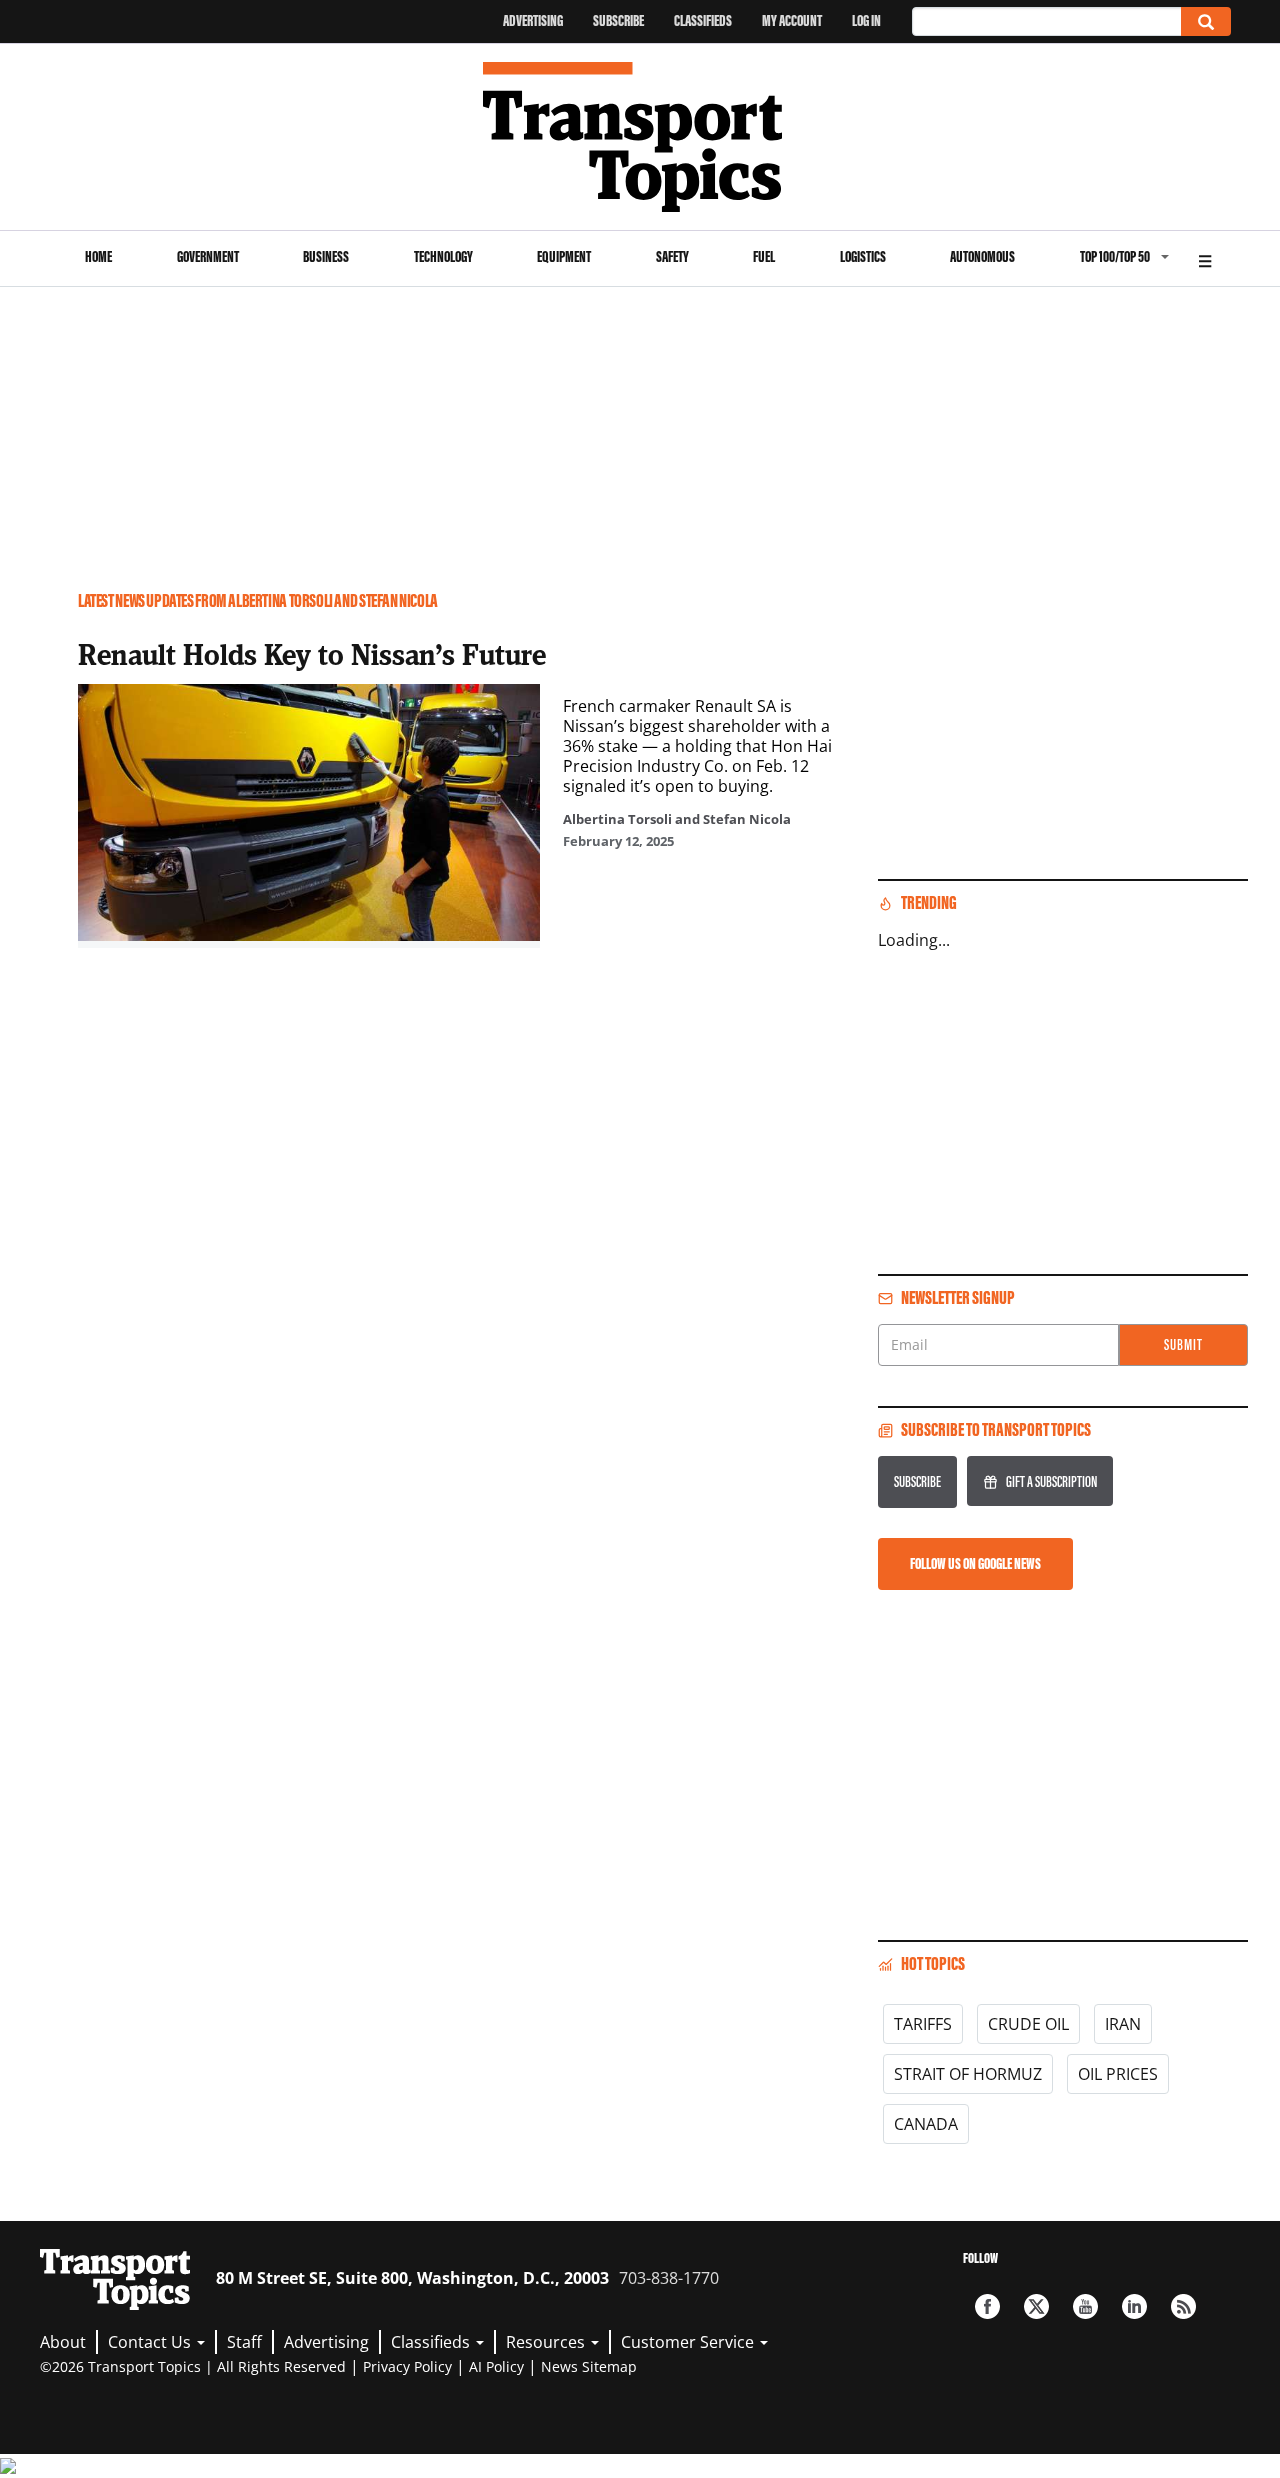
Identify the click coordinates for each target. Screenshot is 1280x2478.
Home (98, 256)
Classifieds (703, 20)
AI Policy (496, 2366)
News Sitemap (589, 2366)
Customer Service (689, 2342)
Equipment (564, 256)
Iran (1123, 2024)
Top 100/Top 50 (1115, 256)
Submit (1183, 1344)
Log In (866, 20)
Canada (926, 2124)
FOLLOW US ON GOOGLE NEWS (975, 1563)
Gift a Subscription (1051, 1481)
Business (326, 256)
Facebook (987, 2306)
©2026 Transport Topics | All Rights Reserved (193, 2366)
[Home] (640, 137)
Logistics (863, 256)
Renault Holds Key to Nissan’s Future (312, 654)
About (63, 2342)
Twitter (1036, 2306)
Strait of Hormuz (968, 2074)
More (1205, 258)
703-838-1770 (669, 2278)
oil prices (1118, 2074)
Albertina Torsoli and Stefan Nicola (677, 819)
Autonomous (982, 256)
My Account (792, 20)
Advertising (533, 20)
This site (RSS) (1183, 2306)
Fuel (764, 256)
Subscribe (618, 20)
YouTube (1085, 2306)
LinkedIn (1134, 2306)
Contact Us (151, 2342)
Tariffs (923, 2024)
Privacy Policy (407, 2366)
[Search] (1206, 21)
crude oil (1028, 2024)
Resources (547, 2342)
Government (208, 256)
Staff (244, 2342)
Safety (672, 256)
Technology (443, 256)
